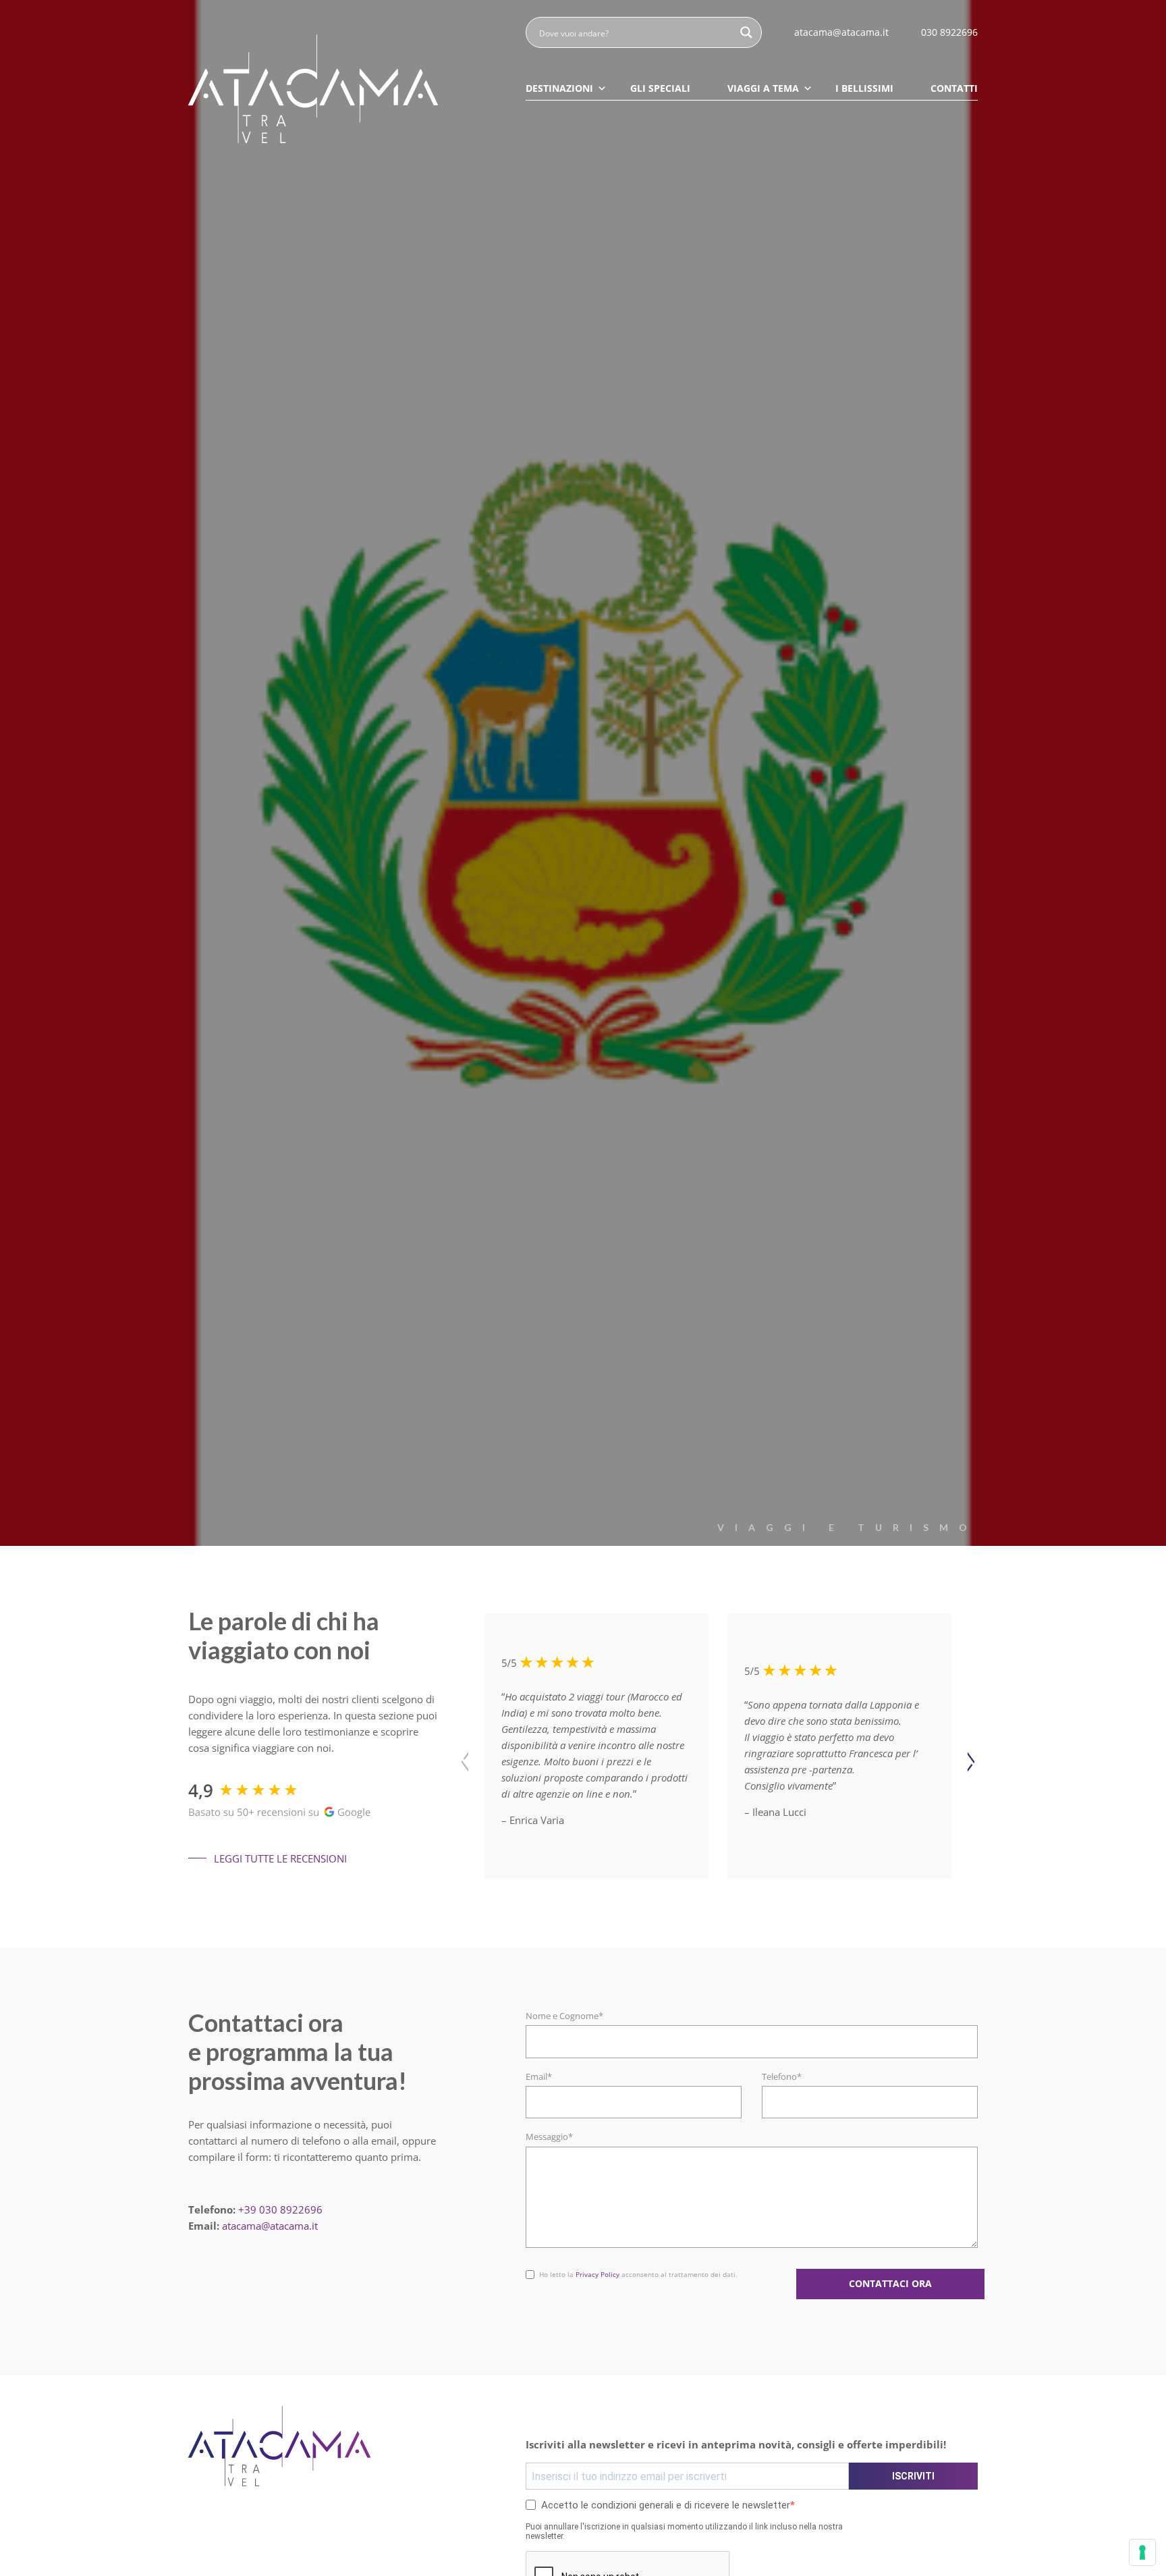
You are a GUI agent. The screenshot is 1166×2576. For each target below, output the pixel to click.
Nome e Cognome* (564, 2016)
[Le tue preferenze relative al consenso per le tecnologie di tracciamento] (1142, 2552)
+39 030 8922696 (280, 2209)
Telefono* (782, 2076)
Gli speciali (660, 88)
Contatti (954, 88)
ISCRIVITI (913, 2476)
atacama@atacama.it (270, 2226)
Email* (539, 2076)
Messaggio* (549, 2137)
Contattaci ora (890, 2284)
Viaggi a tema (763, 88)
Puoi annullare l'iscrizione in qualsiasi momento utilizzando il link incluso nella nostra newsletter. (684, 2531)
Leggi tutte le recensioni (280, 1858)
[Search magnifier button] (746, 32)
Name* (540, 2266)
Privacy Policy (598, 2274)
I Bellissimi (864, 88)
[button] (971, 1762)
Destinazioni (559, 88)
